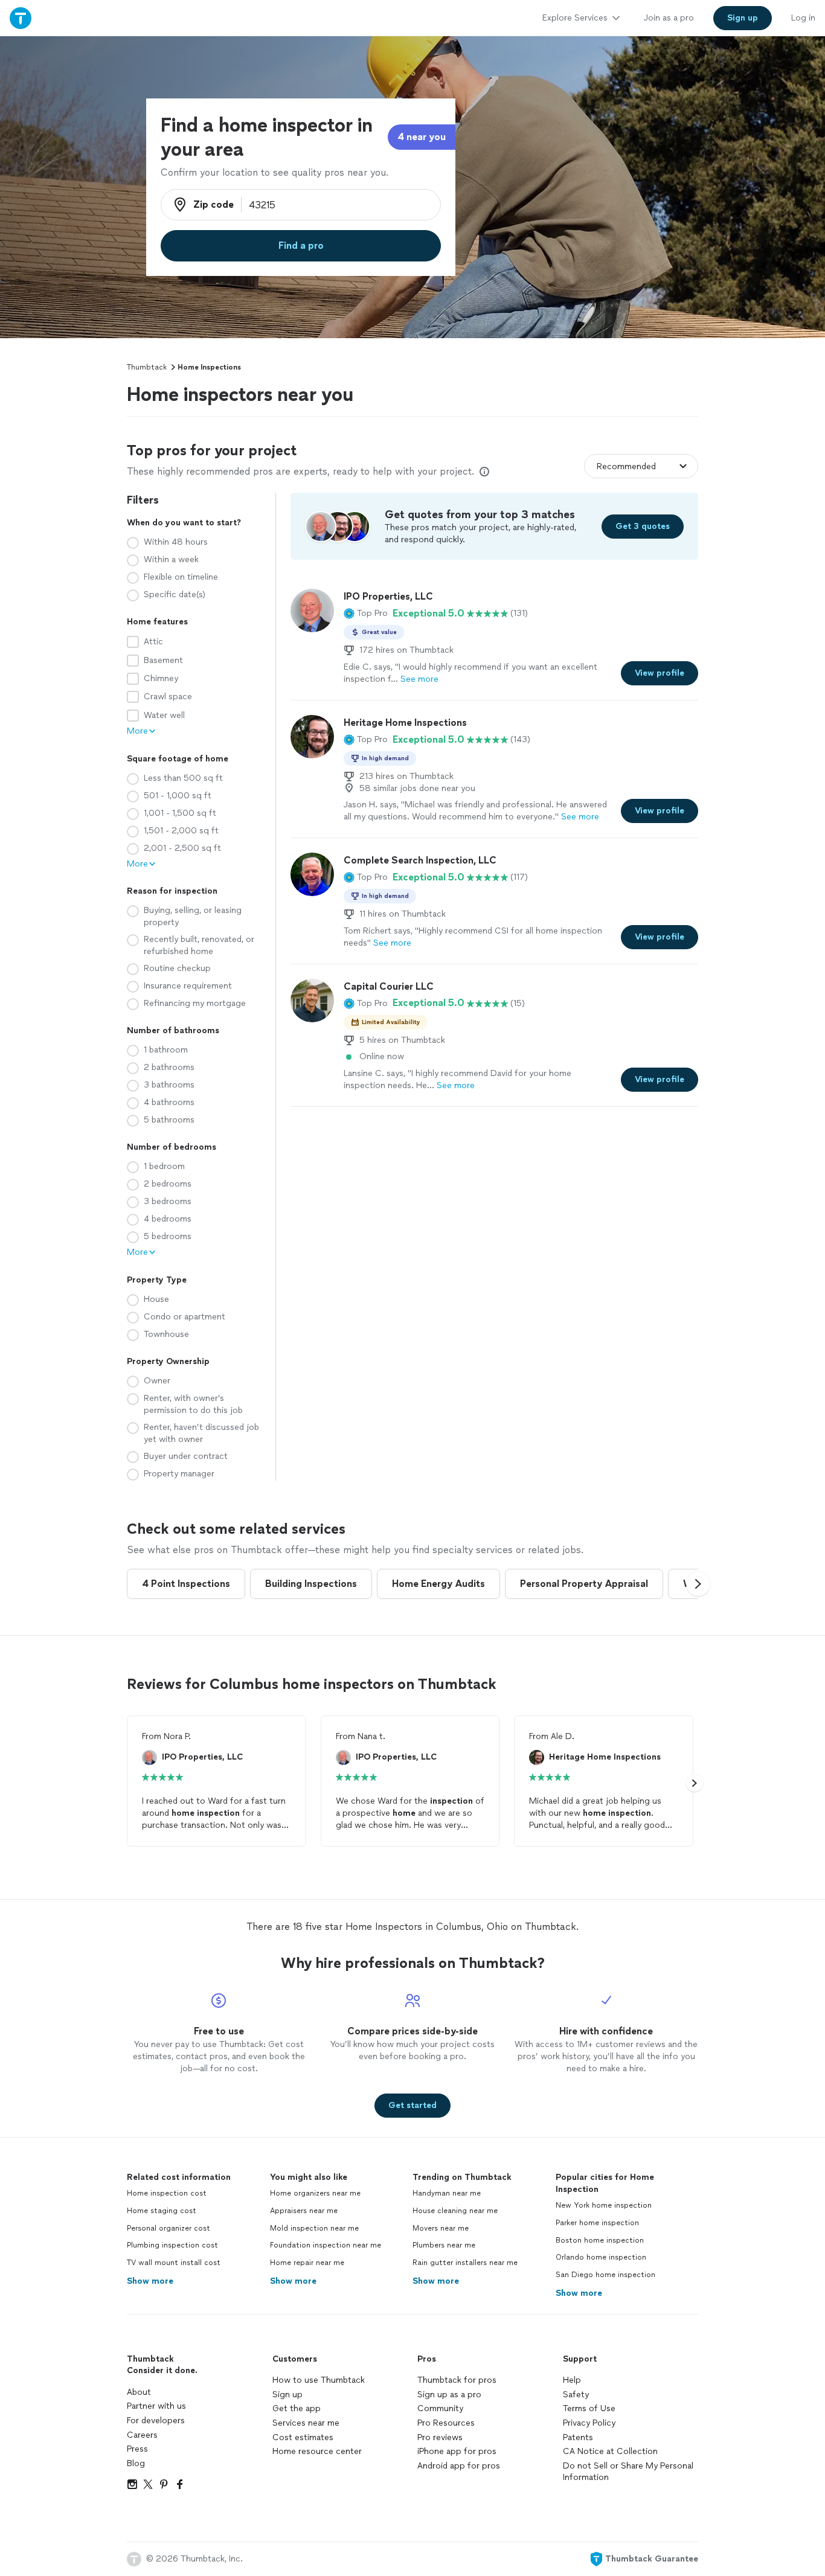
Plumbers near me (444, 2245)
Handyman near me (447, 2193)
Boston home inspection (600, 2240)
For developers (156, 2421)
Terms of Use (589, 2408)
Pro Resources (446, 2423)
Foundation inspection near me (326, 2245)
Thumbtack (147, 367)
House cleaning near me (455, 2211)
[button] (366, 614)
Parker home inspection (597, 2223)
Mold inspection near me (314, 2228)
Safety (576, 2395)
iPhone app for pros (457, 2451)
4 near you (422, 137)
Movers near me (441, 2228)
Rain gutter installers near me (465, 2263)
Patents (578, 2437)
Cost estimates (303, 2437)
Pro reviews (440, 2437)
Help (572, 2380)
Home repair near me (307, 2263)
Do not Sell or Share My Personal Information (628, 2472)
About (139, 2392)
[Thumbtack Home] (21, 18)
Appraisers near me (304, 2211)
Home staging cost (162, 2211)
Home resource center (317, 2451)
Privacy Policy (589, 2423)
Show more (150, 2281)
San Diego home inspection (605, 2275)
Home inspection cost (167, 2193)
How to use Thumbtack (319, 2380)
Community (440, 2408)
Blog (136, 2463)
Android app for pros (459, 2466)
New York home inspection (604, 2205)
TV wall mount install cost (174, 2263)
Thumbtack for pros (457, 2380)
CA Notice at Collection (610, 2451)
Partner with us (156, 2406)
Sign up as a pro (449, 2395)
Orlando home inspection (601, 2257)
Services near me (306, 2423)
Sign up (287, 2395)
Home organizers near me (315, 2193)
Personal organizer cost (169, 2228)
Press (137, 2449)
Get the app (297, 2408)
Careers (142, 2435)
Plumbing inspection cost (172, 2245)
